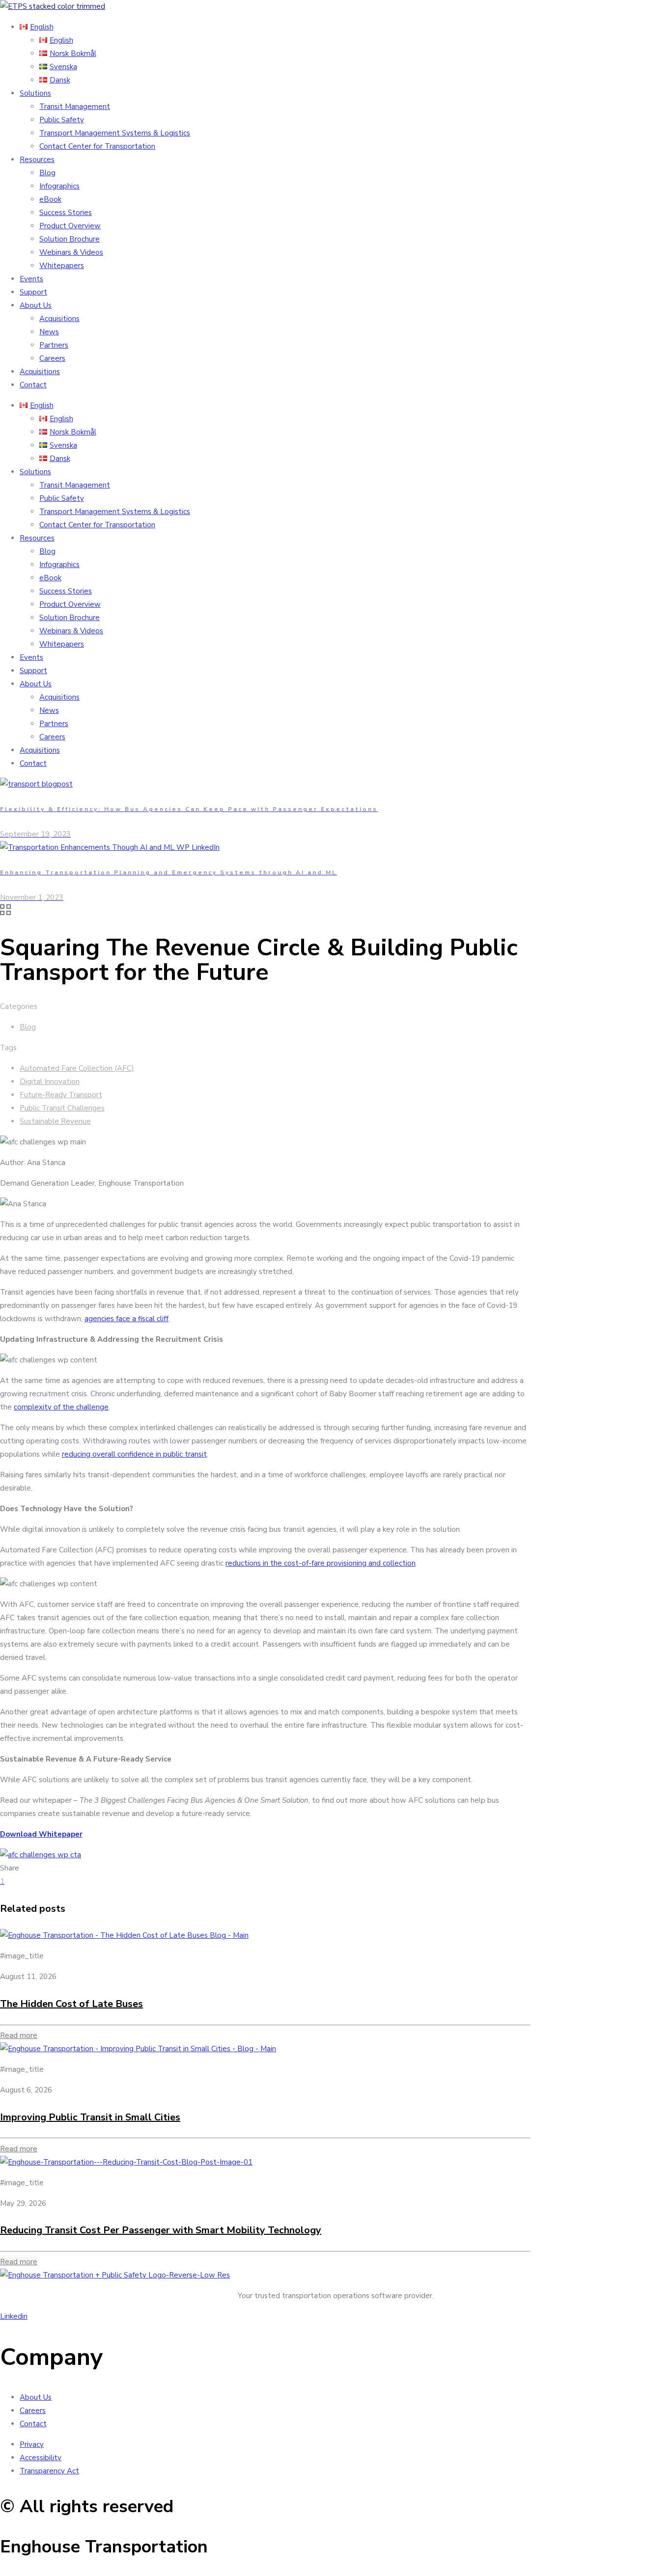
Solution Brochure (70, 239)
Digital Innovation (50, 1082)
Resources (37, 160)
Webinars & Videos (71, 252)
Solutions (35, 93)
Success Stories (66, 213)
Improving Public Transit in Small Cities (90, 2117)
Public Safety (62, 120)
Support (33, 292)
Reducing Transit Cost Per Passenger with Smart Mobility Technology (161, 2230)
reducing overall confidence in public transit (134, 1454)
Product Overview (70, 226)
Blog (47, 173)
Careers (52, 358)
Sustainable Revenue (55, 1121)
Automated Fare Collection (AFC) (77, 1068)
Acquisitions (59, 319)
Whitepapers (62, 266)
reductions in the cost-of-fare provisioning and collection (321, 1563)
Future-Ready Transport (61, 1095)
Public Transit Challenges (62, 1108)
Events (31, 279)
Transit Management (75, 107)
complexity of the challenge (61, 1407)
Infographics (59, 186)
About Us (36, 305)
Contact (33, 385)
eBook (50, 199)
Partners (54, 345)
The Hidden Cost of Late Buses (71, 2004)
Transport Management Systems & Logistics (115, 133)
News (49, 332)
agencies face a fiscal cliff (126, 1319)
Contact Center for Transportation (97, 146)
